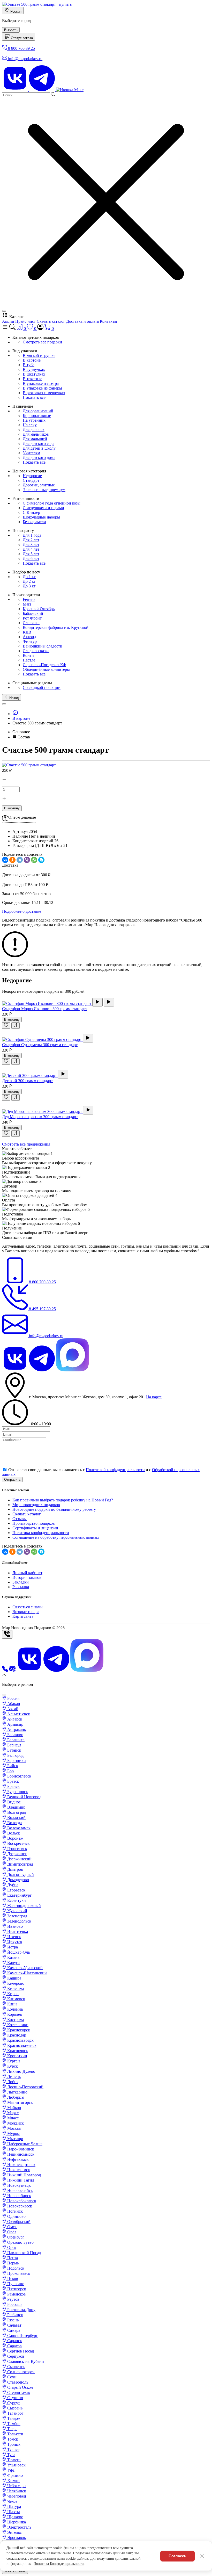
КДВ (27, 632)
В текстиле (32, 379)
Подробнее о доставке (22, 911)
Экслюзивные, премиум (44, 490)
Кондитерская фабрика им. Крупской (56, 627)
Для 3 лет (31, 545)
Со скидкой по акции (42, 688)
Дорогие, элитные (39, 485)
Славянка (31, 623)
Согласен (177, 2556)
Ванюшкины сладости (43, 646)
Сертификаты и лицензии (35, 1528)
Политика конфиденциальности (41, 1533)
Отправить (12, 1480)
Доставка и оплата (83, 321)
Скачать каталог (51, 321)
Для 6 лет (31, 559)
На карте (154, 1397)
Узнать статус (15, 2571)
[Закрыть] (202, 2556)
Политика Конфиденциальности (59, 2564)
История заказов (27, 1577)
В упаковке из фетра (41, 383)
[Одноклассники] (12, 860)
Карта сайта (23, 1616)
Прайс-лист (26, 321)
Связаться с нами (28, 1607)
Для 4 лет (31, 549)
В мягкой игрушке (39, 355)
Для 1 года (32, 535)
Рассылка (21, 1587)
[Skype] (41, 860)
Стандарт (31, 480)
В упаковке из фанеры (42, 388)
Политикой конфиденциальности (115, 1470)
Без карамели (34, 522)
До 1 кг (29, 577)
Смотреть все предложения (26, 1144)
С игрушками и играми (43, 508)
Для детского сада (39, 444)
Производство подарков (34, 1523)
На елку (30, 425)
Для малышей (35, 439)
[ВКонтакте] (5, 860)
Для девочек (34, 430)
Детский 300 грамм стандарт (27, 1081)
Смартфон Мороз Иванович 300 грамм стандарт (45, 1009)
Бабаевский (33, 613)
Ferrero (29, 599)
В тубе (29, 365)
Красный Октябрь (39, 609)
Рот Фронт (32, 618)
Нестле (29, 660)
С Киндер (31, 512)
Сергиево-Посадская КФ (44, 665)
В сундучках (34, 369)
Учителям (31, 453)
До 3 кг (29, 586)
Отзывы (20, 1519)
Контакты (108, 321)
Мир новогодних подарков (36, 1505)
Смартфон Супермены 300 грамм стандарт (40, 1045)
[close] (4, 311)
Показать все (34, 397)
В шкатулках (34, 374)
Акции (9, 321)
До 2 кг (29, 581)
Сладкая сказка (36, 651)
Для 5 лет (31, 554)
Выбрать (11, 30)
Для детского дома (39, 458)
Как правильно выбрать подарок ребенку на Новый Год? (63, 1500)
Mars (27, 604)
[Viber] (27, 860)
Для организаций (38, 411)
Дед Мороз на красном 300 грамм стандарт (40, 1117)
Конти (28, 655)
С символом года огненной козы (52, 503)
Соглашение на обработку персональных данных (56, 1537)
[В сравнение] (16, 1026)
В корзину (12, 808)
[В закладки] (6, 1026)
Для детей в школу (39, 448)
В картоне (32, 360)
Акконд (29, 637)
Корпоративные (37, 416)
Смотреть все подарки (42, 342)
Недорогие (32, 476)
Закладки (21, 1582)
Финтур (30, 641)
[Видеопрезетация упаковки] (109, 1002)
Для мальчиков (36, 434)
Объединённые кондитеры (46, 669)
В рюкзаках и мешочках (44, 393)
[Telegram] (20, 860)
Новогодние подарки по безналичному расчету (54, 1509)
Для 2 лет (31, 540)
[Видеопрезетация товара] (97, 1002)
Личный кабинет (27, 1573)
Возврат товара (26, 1612)
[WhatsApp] (34, 860)
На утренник (34, 420)
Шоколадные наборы (41, 517)
